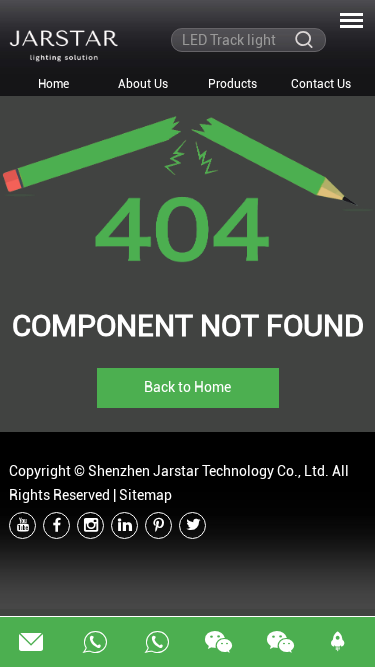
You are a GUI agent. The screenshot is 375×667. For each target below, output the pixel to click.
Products (232, 84)
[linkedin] (124, 525)
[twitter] (192, 525)
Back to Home (187, 387)
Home (53, 84)
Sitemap (145, 495)
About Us (143, 84)
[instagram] (90, 525)
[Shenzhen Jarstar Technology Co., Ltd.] (64, 45)
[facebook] (56, 525)
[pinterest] (158, 525)
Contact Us (321, 84)
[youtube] (22, 525)
